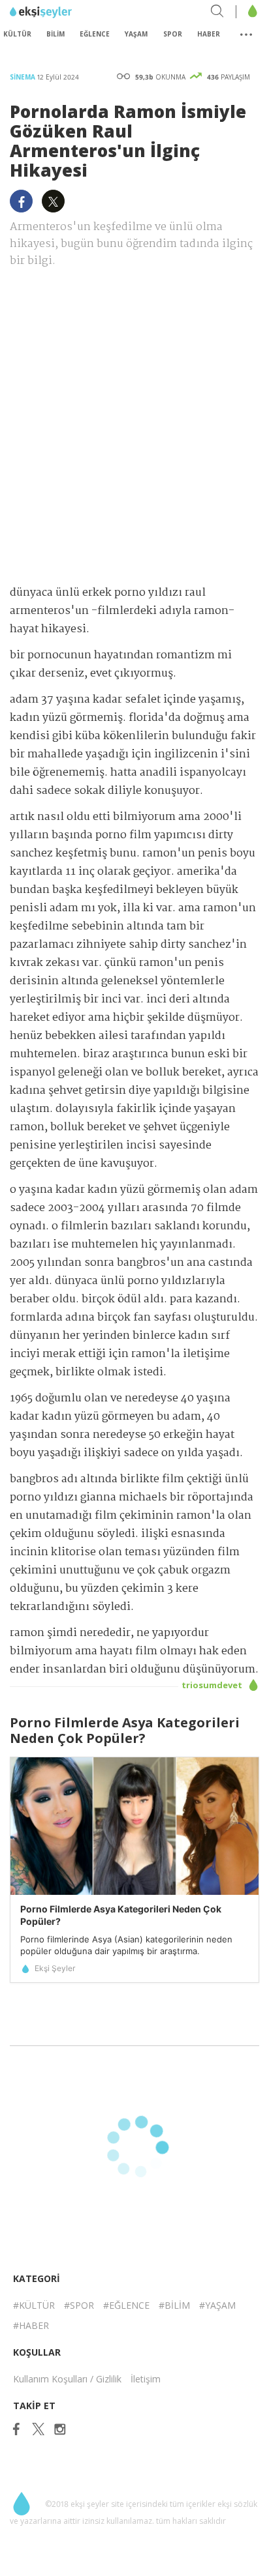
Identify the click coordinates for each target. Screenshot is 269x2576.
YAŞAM (136, 34)
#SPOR (79, 2305)
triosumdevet (213, 1685)
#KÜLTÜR (34, 2305)
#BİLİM (174, 2305)
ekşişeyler (68, 12)
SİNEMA (24, 77)
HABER (209, 34)
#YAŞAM (217, 2305)
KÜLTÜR (17, 34)
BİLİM (55, 34)
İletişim (146, 2379)
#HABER (31, 2325)
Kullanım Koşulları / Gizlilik (67, 2379)
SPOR (173, 34)
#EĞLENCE (126, 2305)
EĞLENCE (95, 34)
